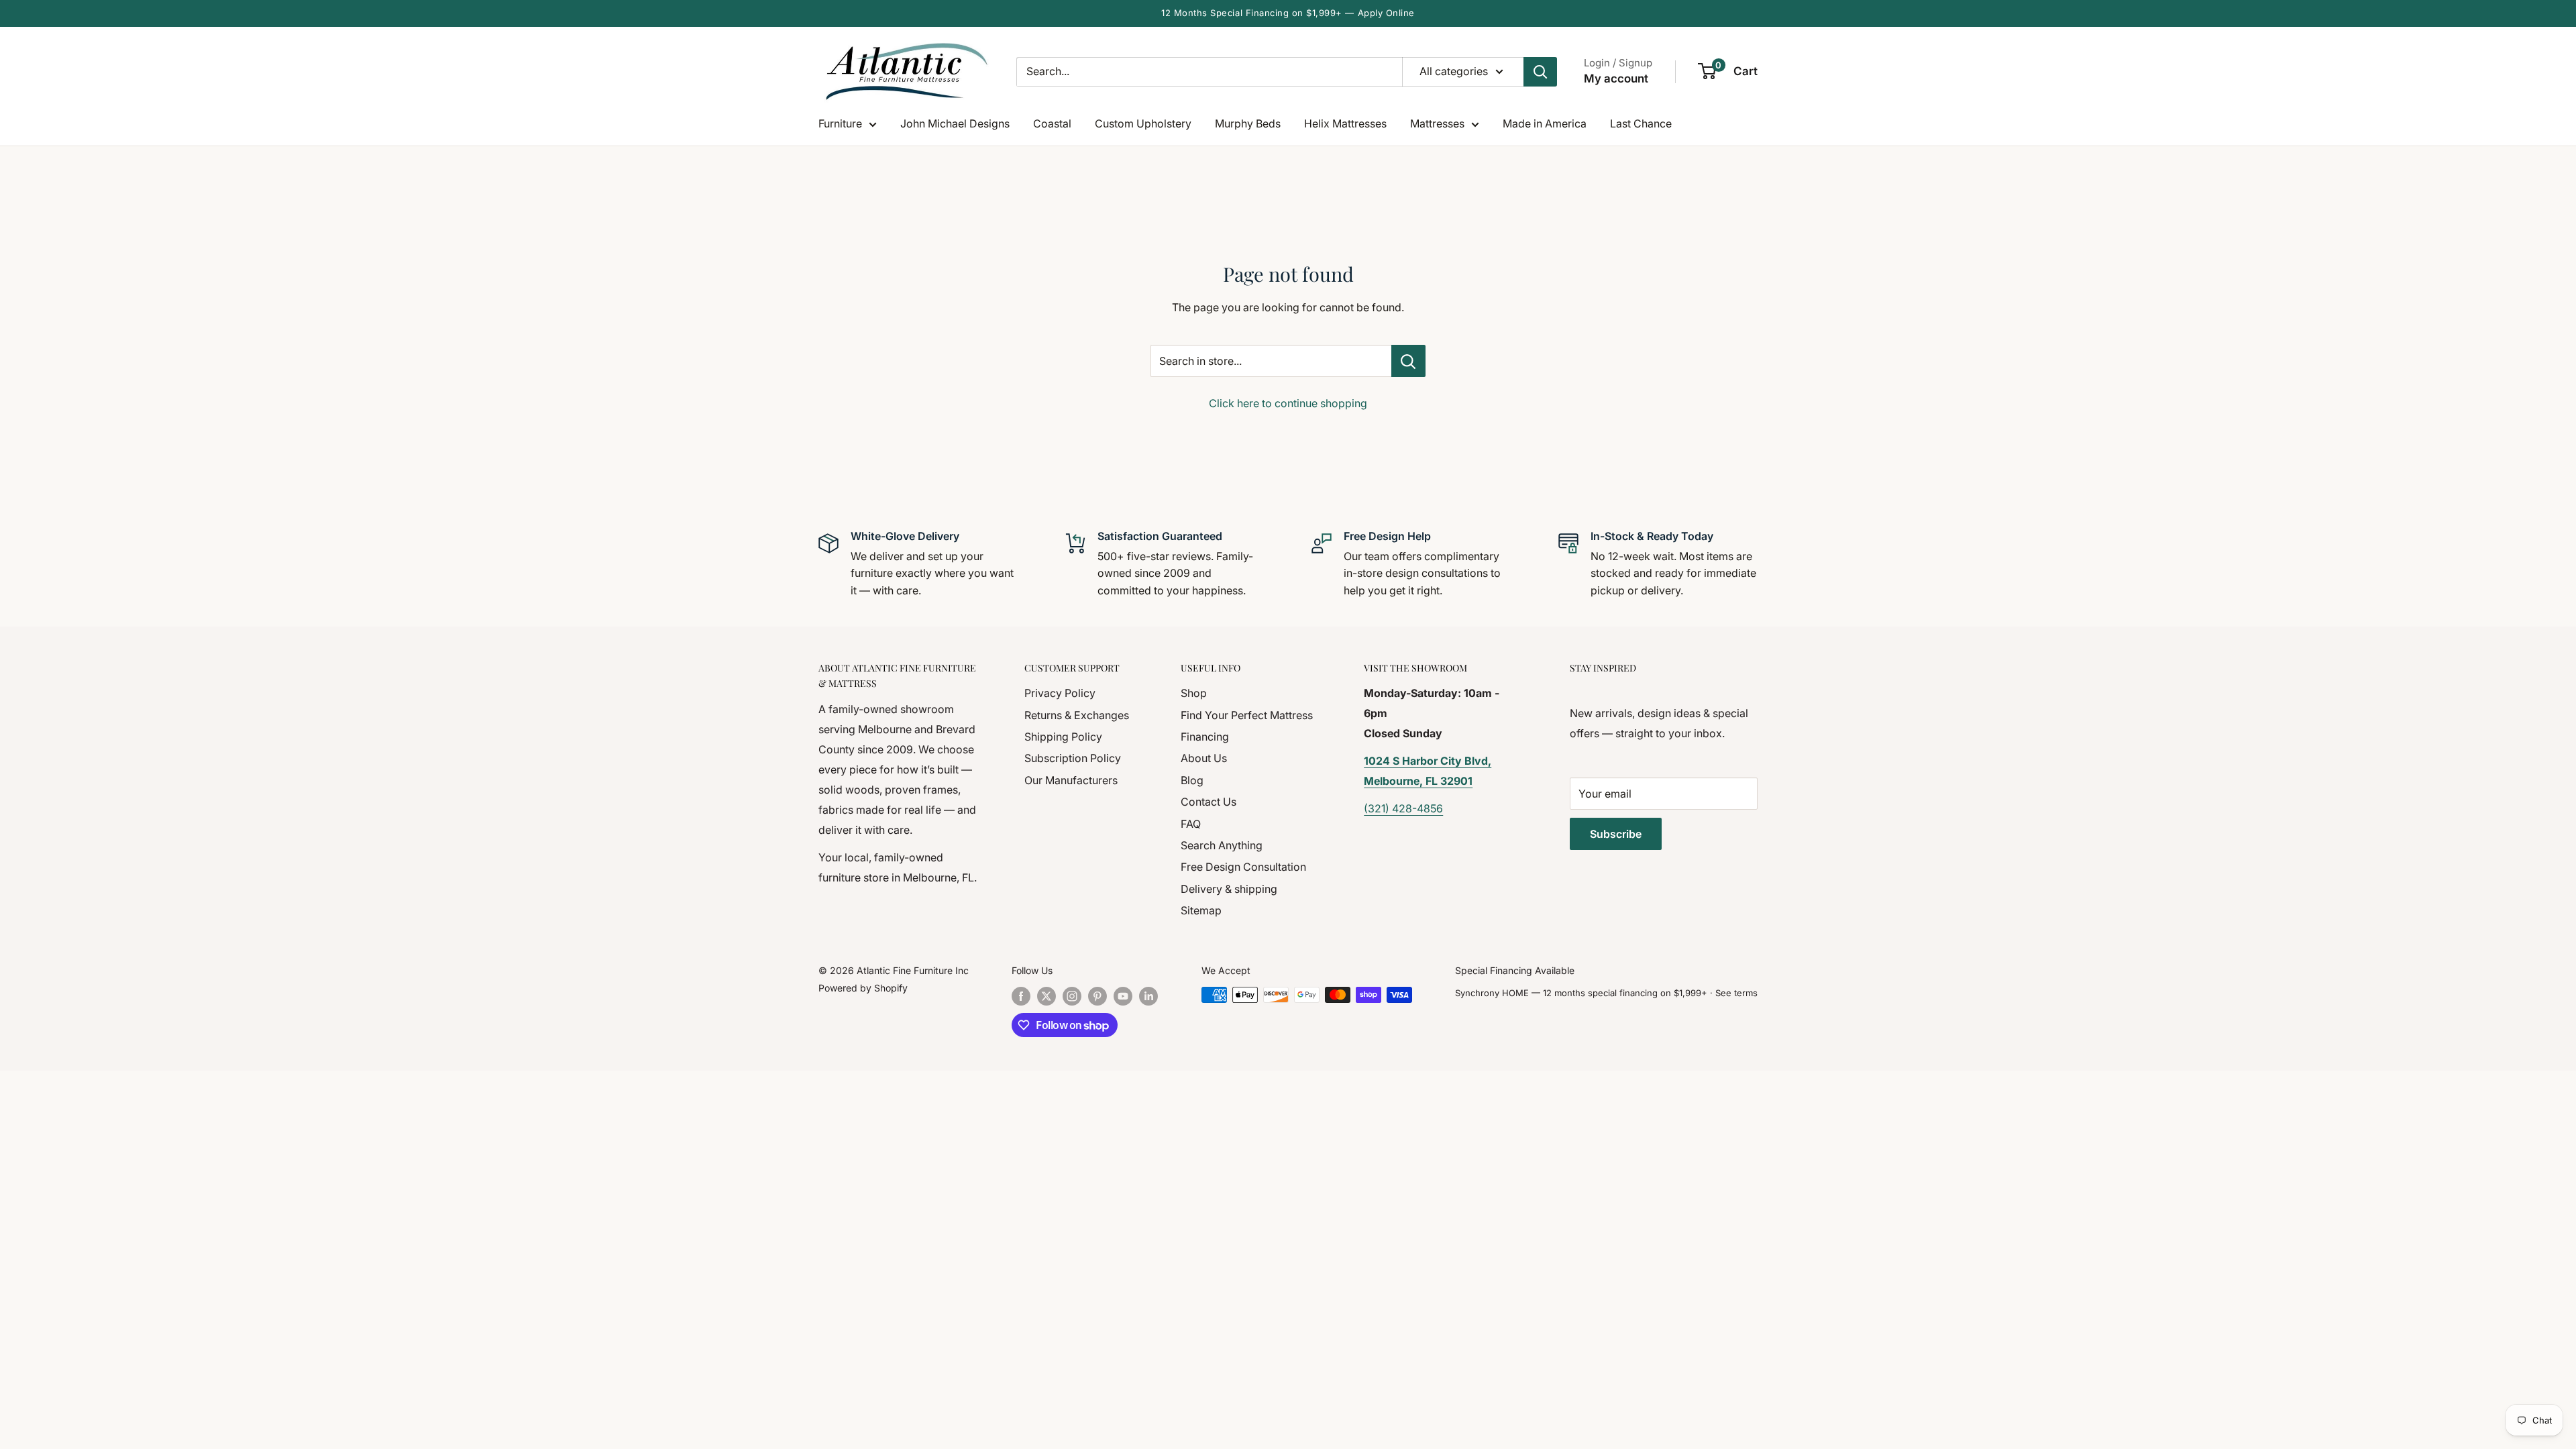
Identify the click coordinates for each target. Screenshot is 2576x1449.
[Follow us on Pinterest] (1097, 996)
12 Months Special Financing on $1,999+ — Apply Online (1288, 13)
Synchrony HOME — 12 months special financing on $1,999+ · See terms (1606, 993)
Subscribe (1616, 834)
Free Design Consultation (1243, 867)
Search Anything (1222, 845)
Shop (1194, 693)
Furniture (840, 123)
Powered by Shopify (863, 988)
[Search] (1540, 72)
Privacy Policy (1060, 693)
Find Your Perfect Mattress (1247, 715)
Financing (1205, 737)
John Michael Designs (955, 123)
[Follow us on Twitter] (1046, 996)
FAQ (1191, 824)
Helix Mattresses (1345, 123)
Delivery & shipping (1229, 889)
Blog (1192, 780)
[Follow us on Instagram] (1072, 996)
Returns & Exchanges (1077, 715)
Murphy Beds (1248, 123)
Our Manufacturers (1071, 780)
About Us (1204, 758)
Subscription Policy (1073, 758)
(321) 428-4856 (1403, 808)
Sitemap (1201, 910)
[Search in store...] (1408, 361)
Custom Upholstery (1143, 123)
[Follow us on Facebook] (1021, 996)
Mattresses (1437, 123)
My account (1616, 78)
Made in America (1545, 123)
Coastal (1052, 123)
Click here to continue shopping (1288, 403)
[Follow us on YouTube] (1123, 996)
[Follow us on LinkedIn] (1148, 996)
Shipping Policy (1063, 737)
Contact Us (1209, 802)
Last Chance (1641, 123)
